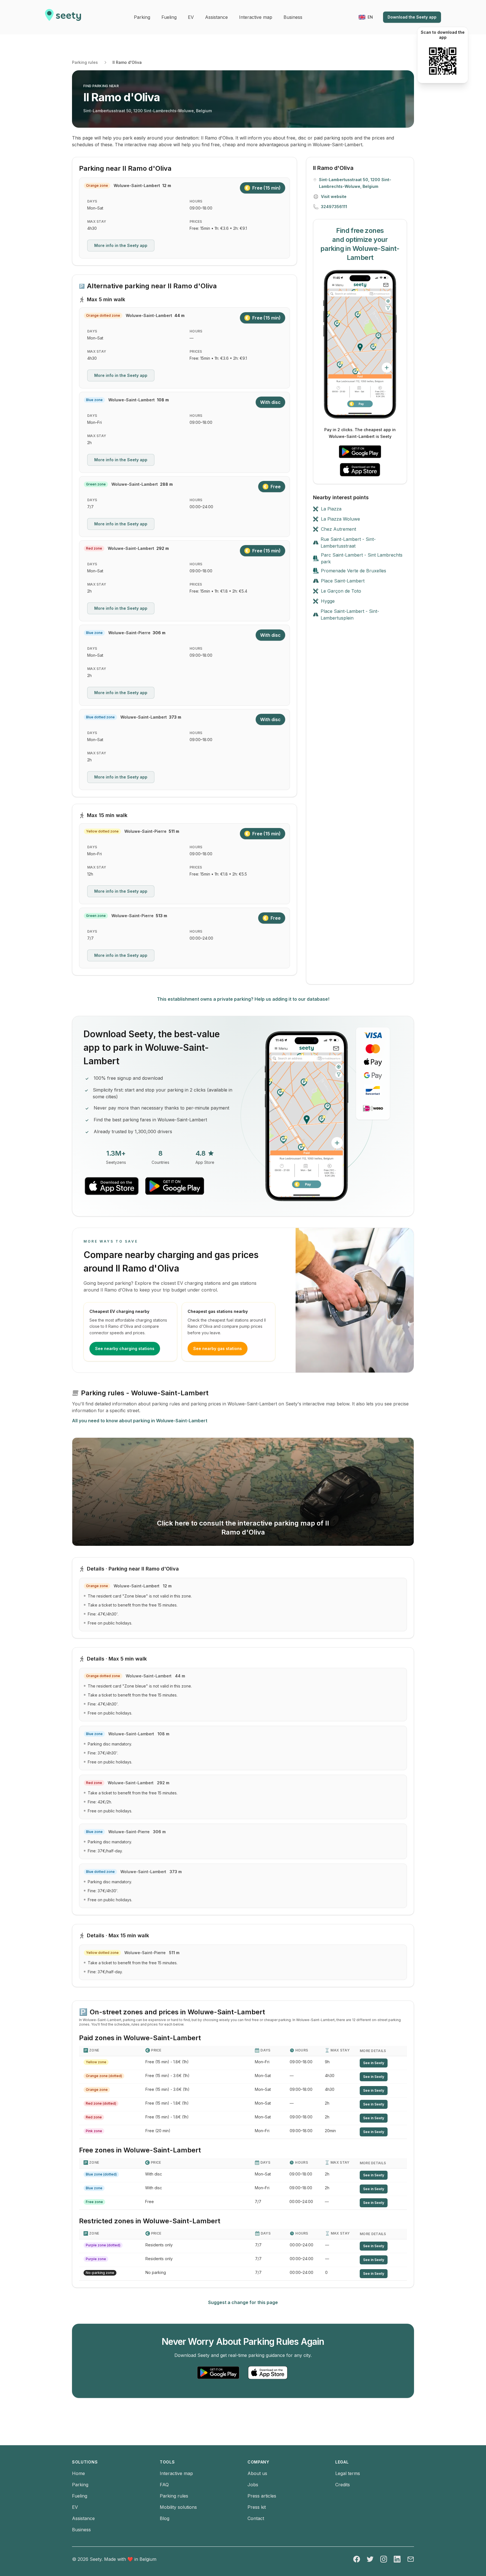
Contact (256, 2518)
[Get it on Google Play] (360, 452)
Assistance (83, 2518)
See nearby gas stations (218, 1348)
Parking (80, 2485)
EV (75, 2507)
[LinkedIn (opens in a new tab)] (397, 2559)
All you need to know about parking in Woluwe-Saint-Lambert (140, 1421)
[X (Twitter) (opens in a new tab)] (370, 2559)
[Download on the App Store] (360, 470)
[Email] (411, 2559)
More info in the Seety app (121, 245)
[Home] (63, 17)
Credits (343, 2485)
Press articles (262, 2496)
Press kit (257, 2507)
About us (257, 2473)
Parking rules (85, 62)
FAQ (164, 2485)
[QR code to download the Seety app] (443, 61)
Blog (165, 2518)
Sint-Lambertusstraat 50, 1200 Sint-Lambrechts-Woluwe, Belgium (148, 111)
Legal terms (348, 2473)
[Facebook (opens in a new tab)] (357, 2559)
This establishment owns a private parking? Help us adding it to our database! (243, 999)
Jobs (253, 2485)
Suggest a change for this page (243, 2302)
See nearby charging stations (125, 1348)
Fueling (80, 2496)
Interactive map (176, 2473)
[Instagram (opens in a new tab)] (384, 2559)
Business (81, 2530)
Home (78, 2473)
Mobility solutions (178, 2507)
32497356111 (334, 207)
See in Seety (374, 2063)
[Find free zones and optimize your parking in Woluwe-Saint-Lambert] (360, 344)
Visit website (334, 196)
